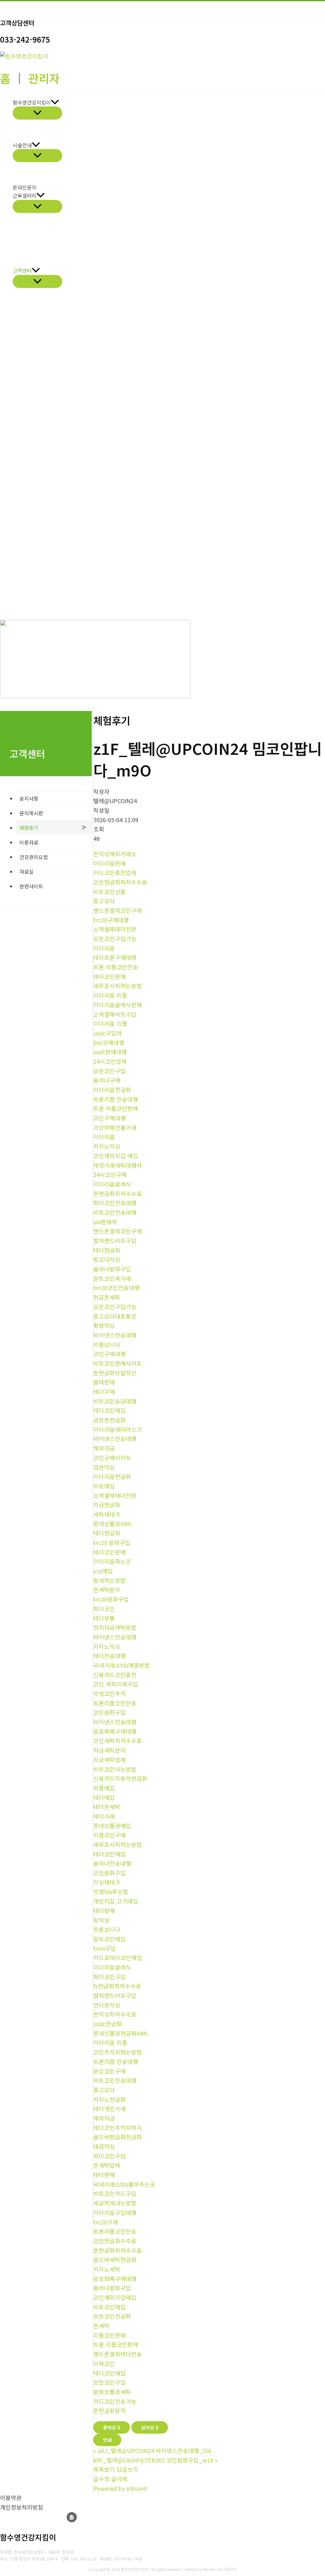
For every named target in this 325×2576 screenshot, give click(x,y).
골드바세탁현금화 (115, 2259)
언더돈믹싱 (107, 2005)
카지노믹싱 (107, 1146)
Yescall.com (213, 2569)
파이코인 (104, 1609)
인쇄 (107, 2440)
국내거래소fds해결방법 (122, 1665)
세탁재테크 (107, 1514)
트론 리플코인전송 (116, 967)
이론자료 (29, 842)
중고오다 (104, 901)
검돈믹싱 (104, 1467)
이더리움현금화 (112, 1090)
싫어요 (150, 2427)
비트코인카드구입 (115, 2193)
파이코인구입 (109, 1977)
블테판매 (104, 1382)
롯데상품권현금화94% (121, 2033)
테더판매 (104, 1910)
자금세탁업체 (109, 1759)
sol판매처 (105, 1222)
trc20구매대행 (111, 920)
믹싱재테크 (107, 1882)
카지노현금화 (109, 2099)
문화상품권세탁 (112, 2392)
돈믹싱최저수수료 (115, 2014)
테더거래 (104, 1816)
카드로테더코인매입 (118, 1958)
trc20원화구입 (111, 1599)
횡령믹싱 (104, 1325)
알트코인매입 (109, 1939)
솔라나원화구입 (112, 1269)
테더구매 (104, 1391)
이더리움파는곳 (112, 1561)
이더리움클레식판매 (118, 1005)
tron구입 (105, 1948)
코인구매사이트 (112, 1458)
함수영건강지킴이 (32, 102)
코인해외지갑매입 (115, 2297)
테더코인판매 (109, 976)
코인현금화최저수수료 (120, 882)
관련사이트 (31, 886)
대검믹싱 (104, 2146)
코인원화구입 (109, 1712)
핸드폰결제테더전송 (118, 2354)
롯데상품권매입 (112, 1826)
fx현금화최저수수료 (117, 1986)
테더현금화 (107, 1250)
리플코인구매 (109, 1835)
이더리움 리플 (110, 995)
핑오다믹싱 (107, 1259)
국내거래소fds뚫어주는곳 (124, 2184)
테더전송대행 (109, 1656)
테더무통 (104, 1618)
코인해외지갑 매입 (116, 1156)
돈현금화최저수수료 (118, 1193)
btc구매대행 (109, 1042)
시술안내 (22, 145)
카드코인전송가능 (115, 2401)
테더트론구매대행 (115, 957)
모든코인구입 (109, 1071)
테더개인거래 (109, 2108)
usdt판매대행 (110, 1052)
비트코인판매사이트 (118, 1363)
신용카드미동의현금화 (120, 1778)
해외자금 (104, 1448)
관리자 (44, 78)
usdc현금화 (108, 2024)
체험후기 (29, 828)
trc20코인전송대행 (116, 1288)
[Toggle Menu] (37, 113)
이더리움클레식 (112, 1184)
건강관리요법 (34, 857)
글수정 (101, 2479)
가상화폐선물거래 (115, 1127)
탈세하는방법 (109, 1580)
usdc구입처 (108, 1033)
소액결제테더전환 (115, 929)
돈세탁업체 (107, 2165)
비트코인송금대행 (115, 1401)
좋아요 (112, 2427)
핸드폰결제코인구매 (118, 910)
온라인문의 (25, 187)
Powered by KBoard (120, 2488)
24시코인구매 (110, 1174)
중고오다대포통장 (115, 1316)
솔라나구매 (107, 1080)
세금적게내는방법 (115, 2203)
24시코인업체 (110, 1061)
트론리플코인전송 (115, 1703)
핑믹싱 (101, 1920)
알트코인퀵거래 (112, 1278)
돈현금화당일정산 (115, 1373)
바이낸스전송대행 (115, 1335)
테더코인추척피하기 (118, 2128)
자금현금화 (107, 1505)
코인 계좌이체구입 (116, 1684)
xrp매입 (103, 1571)
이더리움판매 (109, 863)
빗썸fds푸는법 (111, 1891)
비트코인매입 (109, 2307)
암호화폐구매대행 (115, 1731)
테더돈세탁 (107, 1807)
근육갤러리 (25, 195)
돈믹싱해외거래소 (115, 854)
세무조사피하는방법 (118, 986)
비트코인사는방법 (115, 1769)
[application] (55, 103)
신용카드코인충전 (115, 1675)
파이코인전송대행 (115, 1203)
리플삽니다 (107, 1344)
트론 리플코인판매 (116, 1108)
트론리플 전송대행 (116, 1099)
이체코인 (104, 2363)
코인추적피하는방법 (118, 2052)
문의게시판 (31, 813)
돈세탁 (101, 2326)
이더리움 (104, 948)
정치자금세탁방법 (115, 1627)
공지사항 (29, 798)
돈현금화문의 (109, 2410)
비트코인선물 (109, 892)
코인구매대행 (109, 1118)
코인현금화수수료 (115, 2241)
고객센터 (22, 270)
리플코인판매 (109, 2335)
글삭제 (119, 2479)
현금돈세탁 (107, 1297)
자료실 (27, 871)
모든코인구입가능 (115, 939)
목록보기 (104, 2469)
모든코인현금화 (112, 2316)
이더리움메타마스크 (118, 1429)
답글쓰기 (127, 2469)
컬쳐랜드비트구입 (115, 1240)
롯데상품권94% (113, 1524)
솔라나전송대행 (112, 1863)
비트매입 (104, 1486)
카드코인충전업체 (115, 872)
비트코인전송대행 (115, 1212)
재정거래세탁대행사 (118, 1165)
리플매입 (104, 1788)
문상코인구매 (109, 2071)
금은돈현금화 (109, 1420)
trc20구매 (106, 2222)
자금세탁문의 (109, 1750)
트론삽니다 (107, 1929)
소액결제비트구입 (115, 1014)
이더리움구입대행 (115, 2212)
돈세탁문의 (107, 1589)
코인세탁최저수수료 (118, 1740)
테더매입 (104, 1797)
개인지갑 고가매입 (116, 1901)
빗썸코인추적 (109, 1693)
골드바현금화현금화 (118, 2137)
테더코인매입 (109, 1410)
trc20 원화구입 (112, 1542)
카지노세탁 (107, 2269)
